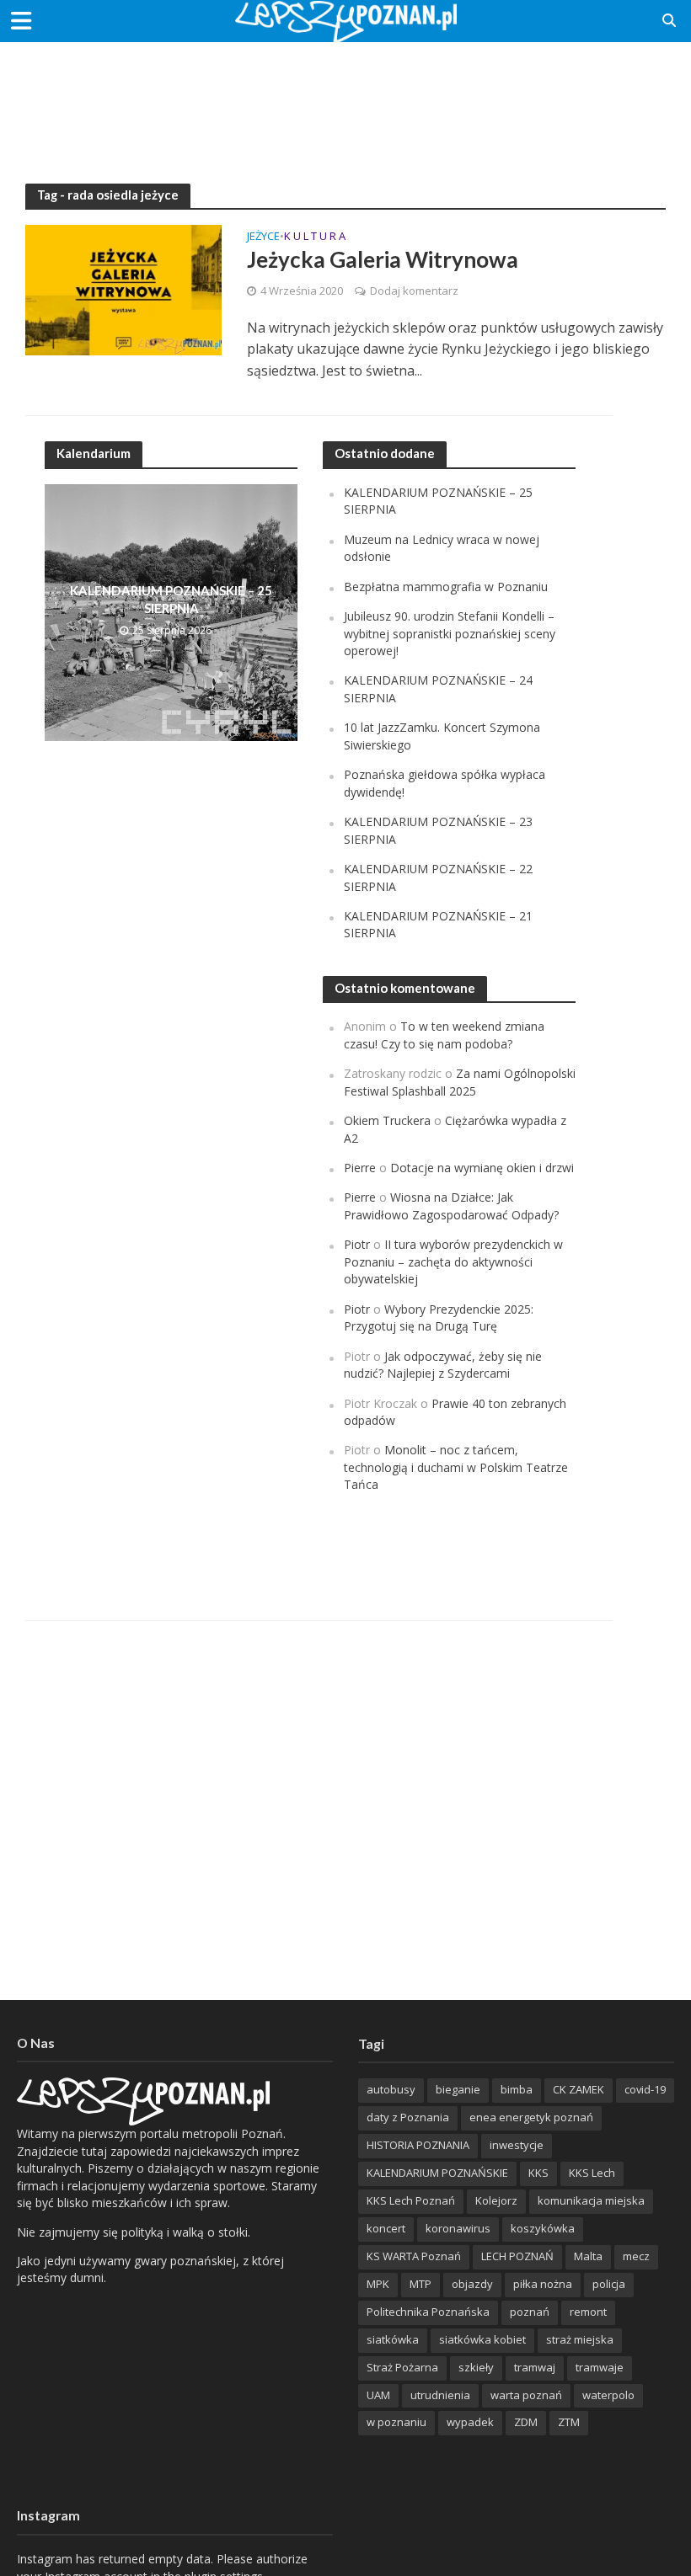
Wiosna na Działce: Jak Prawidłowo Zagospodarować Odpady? (451, 1205)
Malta (588, 2256)
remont (588, 2312)
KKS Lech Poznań (411, 2200)
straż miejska (580, 2339)
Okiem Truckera (387, 1120)
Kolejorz (496, 2200)
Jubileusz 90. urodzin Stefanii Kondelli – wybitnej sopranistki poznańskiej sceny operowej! (450, 633)
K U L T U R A (315, 237)
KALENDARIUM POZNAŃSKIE (437, 2173)
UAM (378, 2395)
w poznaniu (396, 2422)
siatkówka (393, 2339)
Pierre (360, 1168)
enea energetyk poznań (531, 2117)
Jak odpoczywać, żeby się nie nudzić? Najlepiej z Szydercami (443, 1365)
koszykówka (543, 2228)
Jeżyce (263, 237)
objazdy (472, 2284)
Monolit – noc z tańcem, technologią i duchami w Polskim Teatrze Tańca (456, 1467)
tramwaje (600, 2367)
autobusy (391, 2089)
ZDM (526, 2422)
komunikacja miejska (591, 2200)
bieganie (458, 2089)
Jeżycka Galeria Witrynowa (383, 259)
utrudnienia (440, 2395)
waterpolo (608, 2395)
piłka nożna (543, 2284)
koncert (386, 2228)
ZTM (569, 2422)
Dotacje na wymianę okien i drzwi (482, 1168)
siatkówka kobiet (482, 2339)
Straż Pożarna (402, 2367)
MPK (378, 2284)
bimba (517, 2089)
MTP (420, 2284)
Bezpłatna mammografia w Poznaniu (446, 587)
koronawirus (458, 2228)
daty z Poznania (408, 2117)
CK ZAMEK (579, 2089)
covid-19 (645, 2089)
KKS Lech (592, 2173)
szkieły (476, 2367)
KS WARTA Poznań (414, 2256)
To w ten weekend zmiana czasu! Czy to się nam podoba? (444, 1035)
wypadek (470, 2422)
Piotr (357, 1244)
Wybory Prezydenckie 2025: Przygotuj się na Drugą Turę (439, 1317)
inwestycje (517, 2145)
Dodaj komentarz (414, 291)
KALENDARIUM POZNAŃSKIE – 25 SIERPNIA (171, 599)
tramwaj (535, 2367)
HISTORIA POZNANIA (418, 2145)
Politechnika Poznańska (428, 2312)
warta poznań (526, 2395)
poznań (530, 2312)
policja (609, 2284)
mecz (636, 2256)
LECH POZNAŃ (517, 2256)
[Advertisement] (345, 97)
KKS (538, 2173)
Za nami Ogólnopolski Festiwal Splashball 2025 (460, 1082)
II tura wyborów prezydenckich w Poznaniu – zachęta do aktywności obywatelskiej (453, 1261)
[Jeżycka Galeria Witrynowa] (123, 289)
